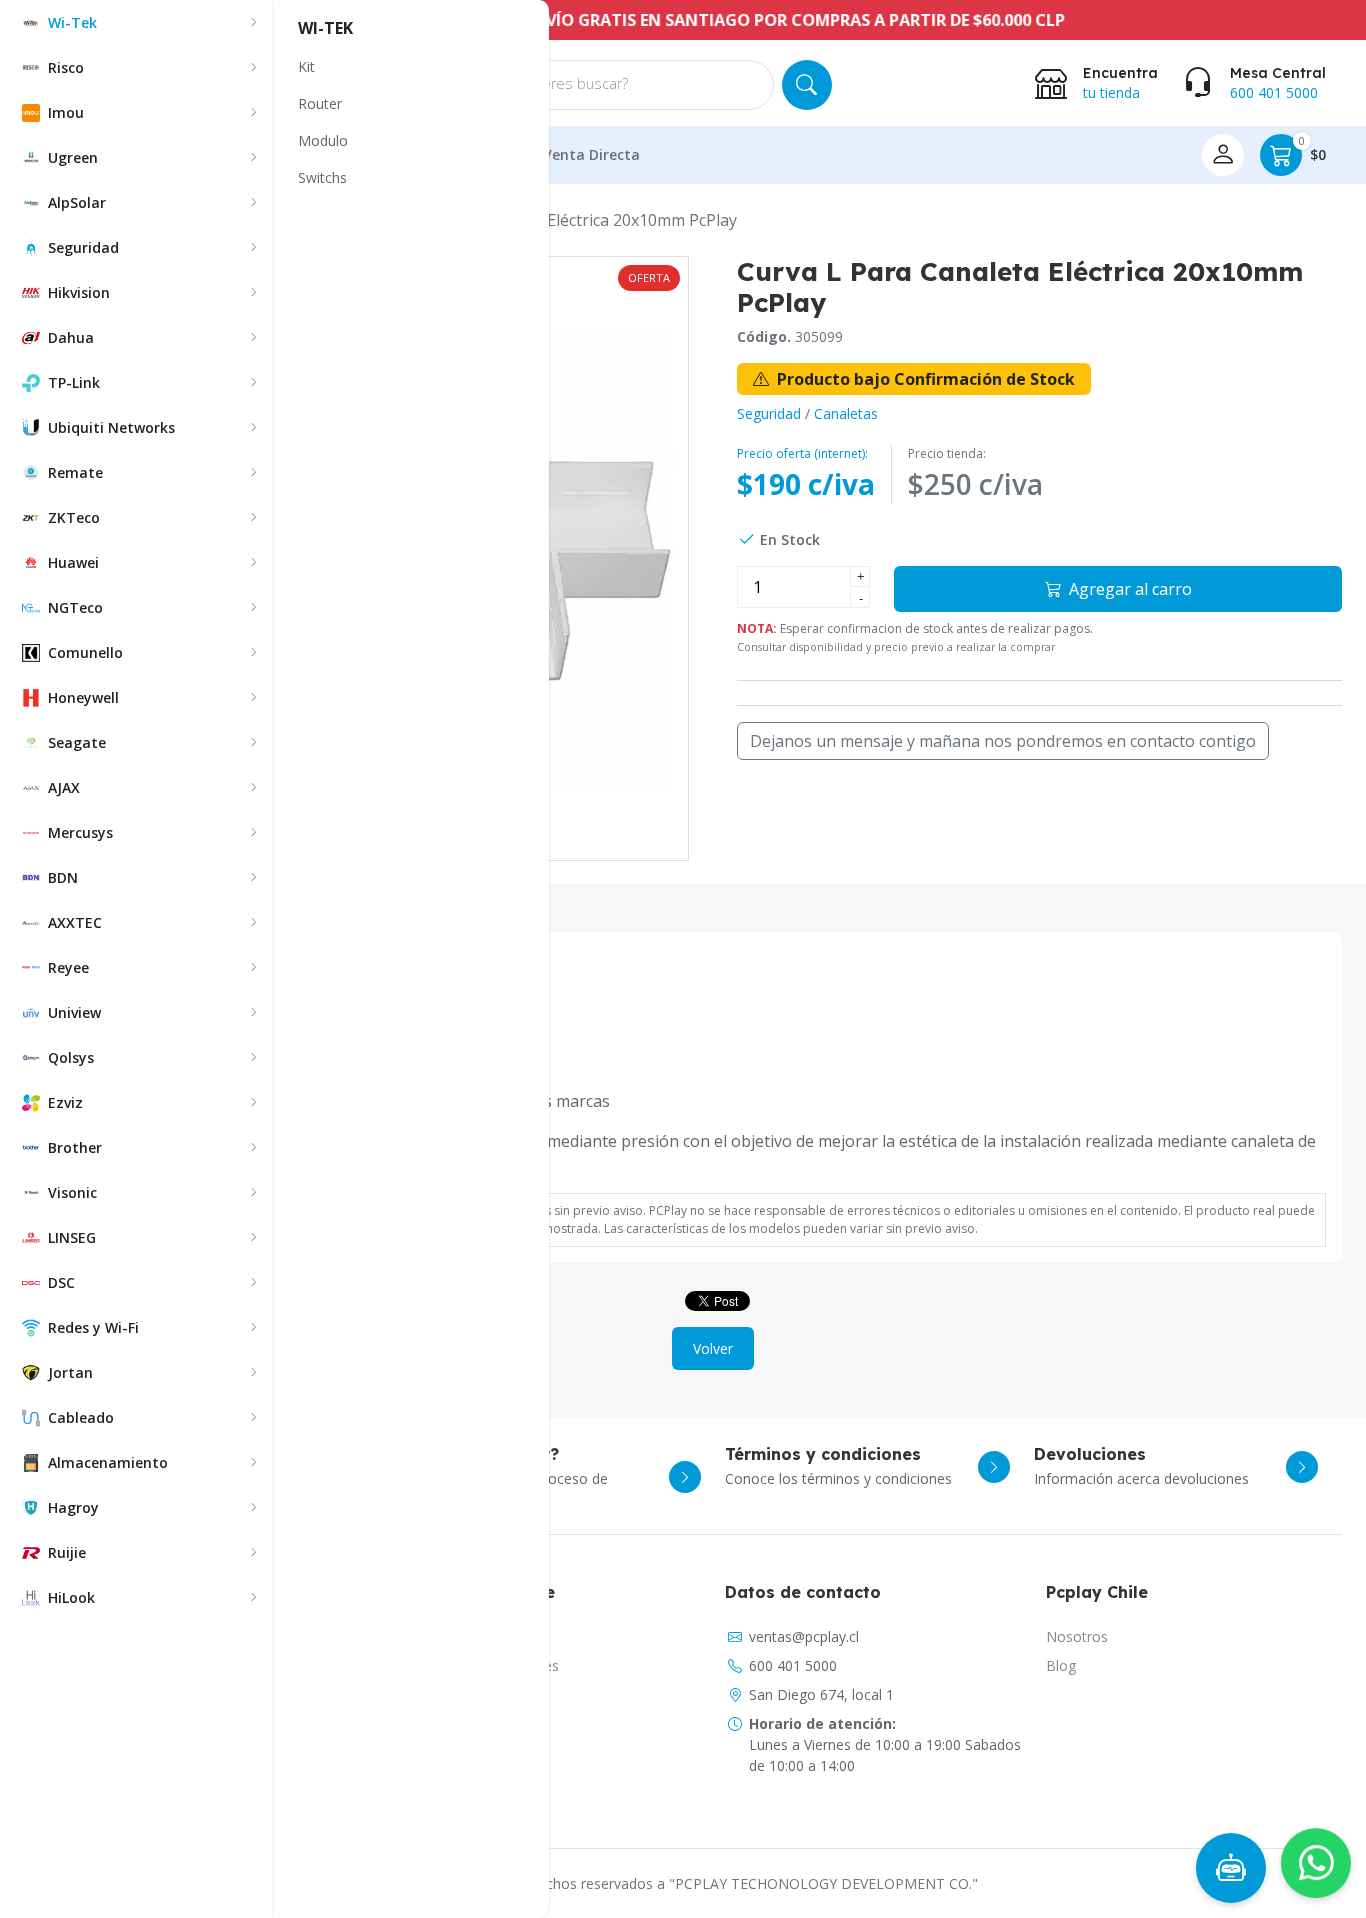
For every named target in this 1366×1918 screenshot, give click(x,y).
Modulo (323, 140)
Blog (1061, 1665)
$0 (1312, 149)
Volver (713, 1348)
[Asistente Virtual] (1231, 1868)
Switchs (322, 177)
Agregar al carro (1128, 589)
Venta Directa (591, 154)
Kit (306, 66)
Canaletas (846, 413)
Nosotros (1077, 1636)
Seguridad (769, 413)
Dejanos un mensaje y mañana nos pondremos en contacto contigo (1003, 741)
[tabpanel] (713, 1093)
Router (320, 103)
